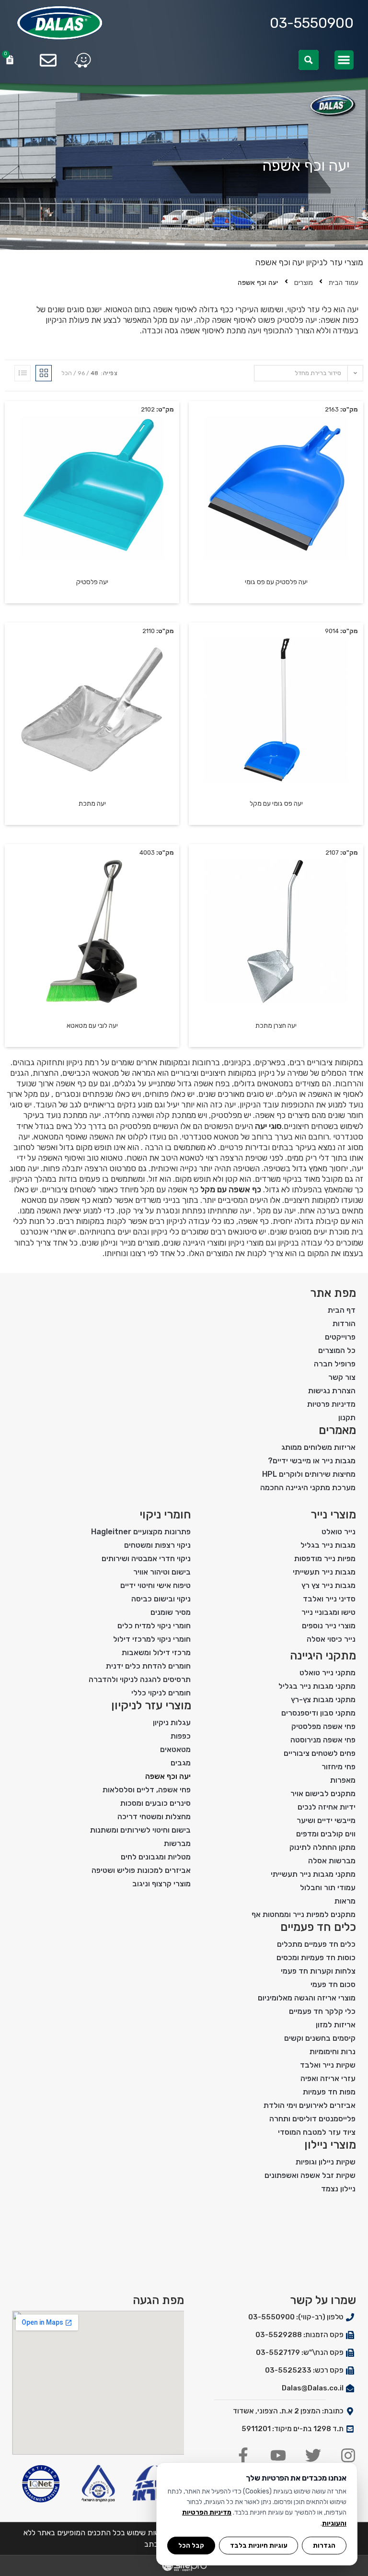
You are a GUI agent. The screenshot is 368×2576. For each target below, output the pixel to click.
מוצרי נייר (333, 1515)
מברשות (177, 1843)
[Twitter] (313, 2455)
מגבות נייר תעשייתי (324, 1572)
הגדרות (324, 2545)
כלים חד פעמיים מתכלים (316, 1944)
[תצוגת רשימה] (23, 373)
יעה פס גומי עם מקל (276, 804)
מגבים (181, 1763)
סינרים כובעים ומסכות (155, 1803)
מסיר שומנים (171, 1612)
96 (81, 373)
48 (94, 373)
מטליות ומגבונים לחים (156, 1857)
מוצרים (304, 283)
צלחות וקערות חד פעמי (318, 1971)
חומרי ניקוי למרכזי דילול (152, 1639)
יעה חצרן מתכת (276, 1026)
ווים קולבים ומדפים (326, 1834)
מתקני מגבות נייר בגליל (317, 1686)
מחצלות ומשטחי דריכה (154, 1817)
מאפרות (343, 1780)
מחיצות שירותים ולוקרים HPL (309, 1474)
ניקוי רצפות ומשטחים (157, 1545)
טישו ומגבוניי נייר (328, 1612)
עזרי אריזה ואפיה (328, 2078)
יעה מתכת (92, 804)
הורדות (344, 1323)
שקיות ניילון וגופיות (326, 2162)
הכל (67, 373)
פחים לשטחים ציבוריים (320, 1753)
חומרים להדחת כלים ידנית (148, 1666)
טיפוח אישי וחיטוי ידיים (155, 1585)
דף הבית (342, 1310)
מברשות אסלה (332, 1861)
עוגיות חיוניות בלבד (259, 2545)
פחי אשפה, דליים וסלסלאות (147, 1790)
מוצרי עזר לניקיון (335, 262)
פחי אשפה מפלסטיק (323, 1726)
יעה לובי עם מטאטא (92, 1026)
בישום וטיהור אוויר (162, 1572)
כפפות (181, 1736)
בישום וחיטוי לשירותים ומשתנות (140, 1830)
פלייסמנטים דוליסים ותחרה (312, 2119)
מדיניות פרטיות (331, 1404)
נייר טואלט (339, 1532)
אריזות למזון (336, 2025)
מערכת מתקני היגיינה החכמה (308, 1488)
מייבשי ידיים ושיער (326, 1820)
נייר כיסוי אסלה (331, 1639)
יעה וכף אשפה (168, 1776)
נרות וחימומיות (333, 2052)
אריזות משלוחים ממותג (318, 1447)
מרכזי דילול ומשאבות (156, 1653)
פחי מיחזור (339, 1767)
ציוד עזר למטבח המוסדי (317, 2132)
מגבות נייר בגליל (328, 1545)
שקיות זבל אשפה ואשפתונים (310, 2175)
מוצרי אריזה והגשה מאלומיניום (307, 1998)
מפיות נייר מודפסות (325, 1559)
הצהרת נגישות (332, 1391)
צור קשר (342, 1377)
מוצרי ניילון (330, 2145)
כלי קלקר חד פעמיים (322, 2011)
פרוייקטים (340, 1337)
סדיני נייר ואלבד (329, 1599)
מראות (345, 1901)
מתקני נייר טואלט (328, 1673)
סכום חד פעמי (333, 1984)
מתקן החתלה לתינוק (322, 1847)
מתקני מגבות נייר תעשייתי (313, 1874)
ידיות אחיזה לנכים (327, 1807)
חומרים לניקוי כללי (161, 1693)
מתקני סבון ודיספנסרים (318, 1713)
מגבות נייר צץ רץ (328, 1585)
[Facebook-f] (243, 2455)
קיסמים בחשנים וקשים (320, 2038)
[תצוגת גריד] (44, 373)
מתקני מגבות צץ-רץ (323, 1700)
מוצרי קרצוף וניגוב (161, 1884)
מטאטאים (175, 1749)
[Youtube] (278, 2455)
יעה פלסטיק (92, 582)
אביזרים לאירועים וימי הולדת (310, 2105)
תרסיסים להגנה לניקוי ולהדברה (140, 1679)
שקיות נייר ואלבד (328, 2065)
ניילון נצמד (338, 2189)
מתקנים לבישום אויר (323, 1794)
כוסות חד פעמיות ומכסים (316, 1958)
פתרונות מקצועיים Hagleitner (141, 1532)
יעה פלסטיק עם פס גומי (276, 582)
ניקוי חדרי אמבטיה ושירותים (146, 1559)
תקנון (347, 1417)
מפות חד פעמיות (329, 2092)
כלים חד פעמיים (318, 1927)
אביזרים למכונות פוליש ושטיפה (141, 1870)
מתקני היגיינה (323, 1656)
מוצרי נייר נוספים (329, 1626)
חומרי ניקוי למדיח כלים (154, 1626)
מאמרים (337, 1430)
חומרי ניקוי (165, 1515)
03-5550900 (312, 23)
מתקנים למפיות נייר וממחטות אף (304, 1914)
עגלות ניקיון (172, 1723)
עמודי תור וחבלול (328, 1888)
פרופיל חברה (335, 1364)
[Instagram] (348, 2455)
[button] (344, 60)
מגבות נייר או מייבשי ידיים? (312, 1461)
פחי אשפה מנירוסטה (323, 1740)
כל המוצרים (337, 1350)
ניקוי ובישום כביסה (161, 1599)
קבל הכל (191, 2545)
